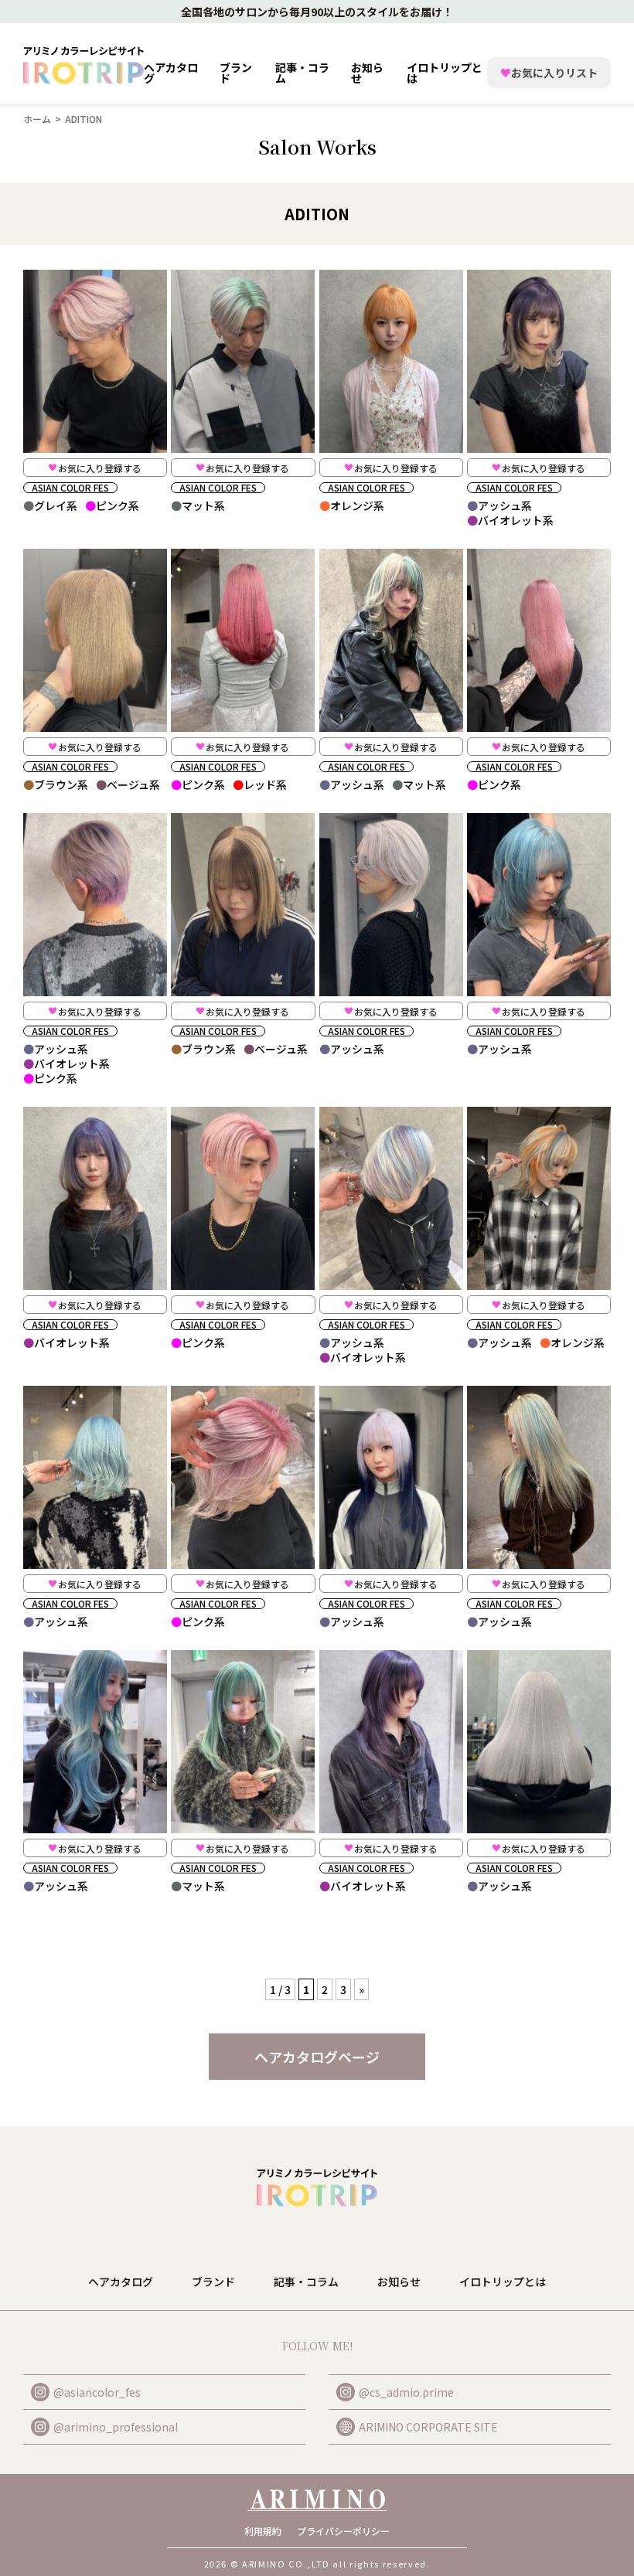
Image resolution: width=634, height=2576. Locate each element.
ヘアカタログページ (317, 2057)
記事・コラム (302, 73)
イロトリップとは (445, 73)
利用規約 (263, 2531)
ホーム (37, 119)
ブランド (213, 2282)
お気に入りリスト (549, 73)
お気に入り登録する (100, 468)
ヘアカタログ (171, 73)
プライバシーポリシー (343, 2531)
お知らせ (367, 73)
